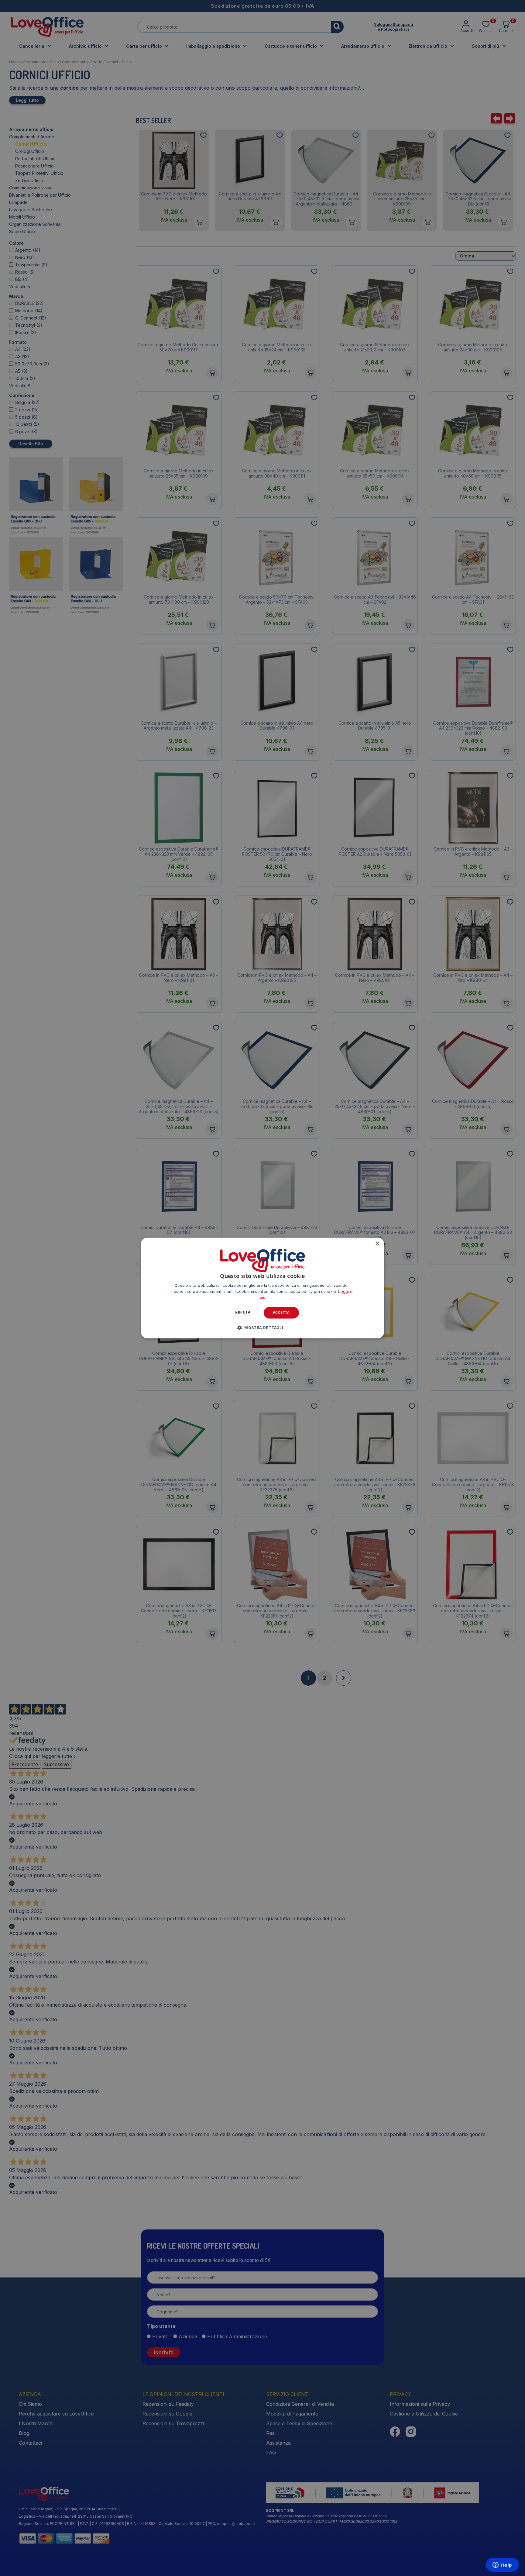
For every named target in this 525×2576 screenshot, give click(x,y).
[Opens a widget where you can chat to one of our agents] (502, 2565)
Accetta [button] (281, 1312)
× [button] (377, 1244)
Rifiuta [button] (243, 1312)
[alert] (262, 1288)
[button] (262, 1328)
